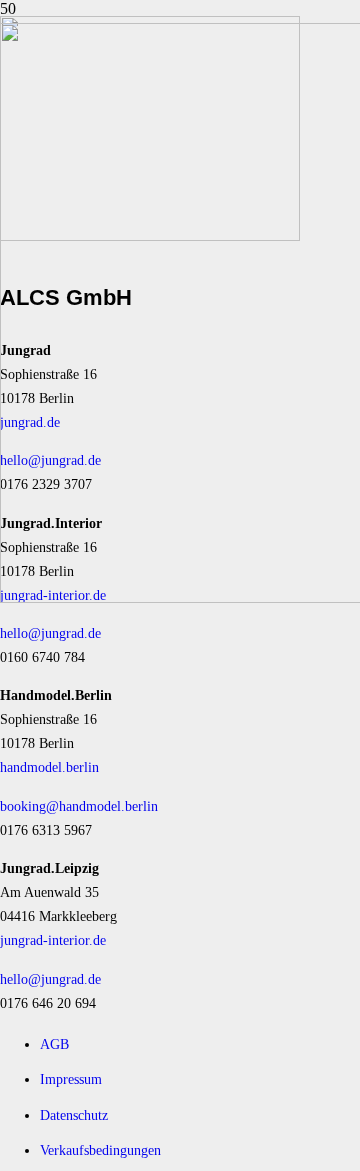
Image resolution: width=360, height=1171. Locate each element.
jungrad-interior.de (53, 940)
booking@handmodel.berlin (79, 806)
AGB (54, 1044)
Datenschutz (74, 1115)
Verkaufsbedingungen (100, 1150)
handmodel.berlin (49, 767)
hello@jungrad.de (50, 633)
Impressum (71, 1079)
